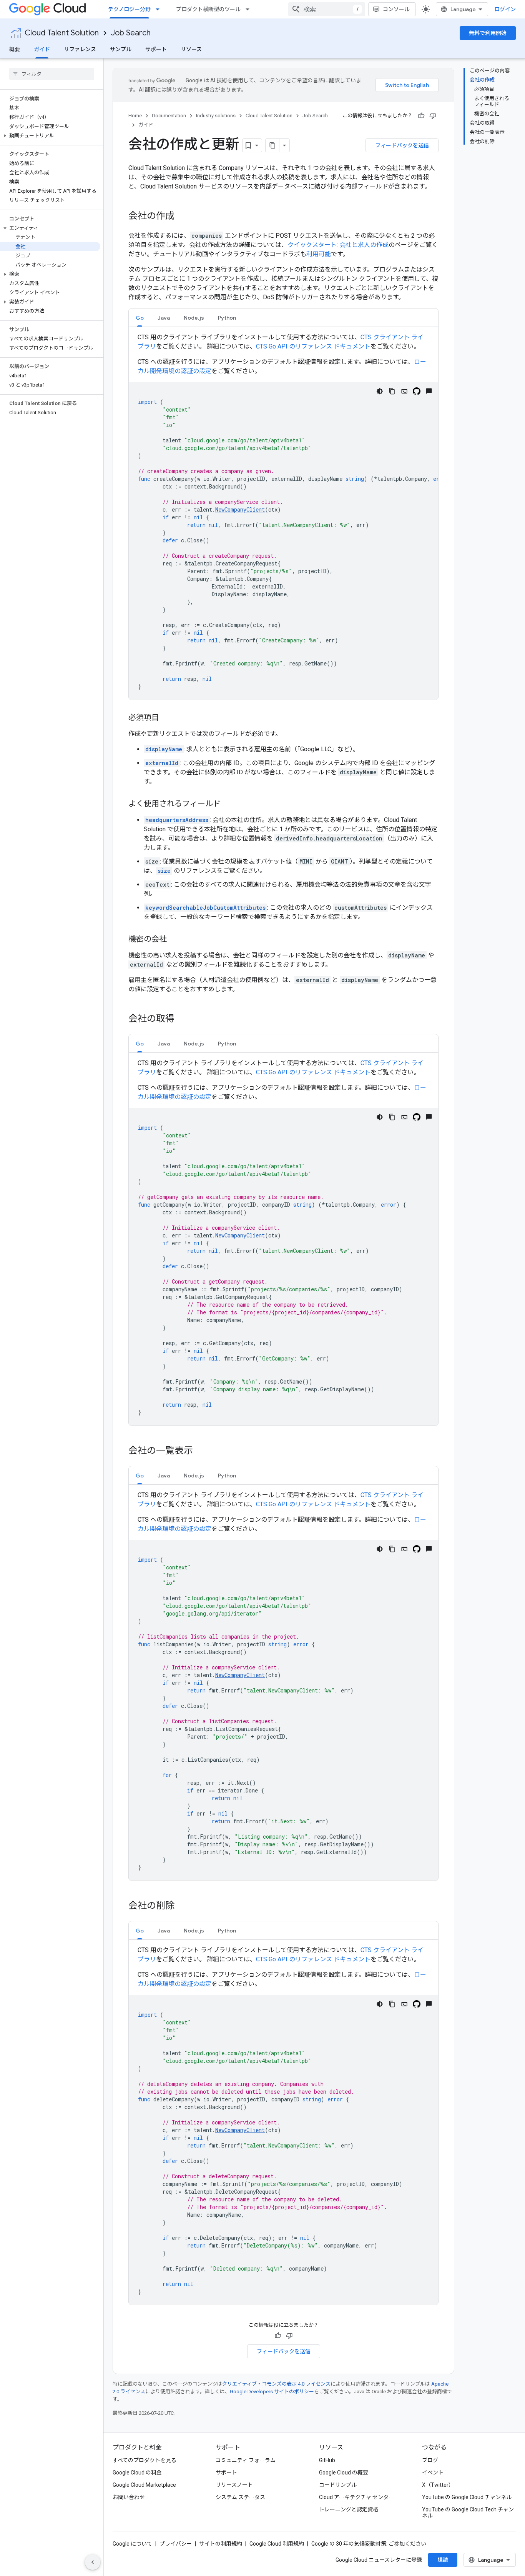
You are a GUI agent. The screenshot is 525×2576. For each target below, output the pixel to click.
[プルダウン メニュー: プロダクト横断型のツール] (250, 9)
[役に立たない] (433, 116)
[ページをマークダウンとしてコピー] (272, 145)
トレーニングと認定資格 (349, 2509)
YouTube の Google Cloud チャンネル (467, 2497)
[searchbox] (52, 74)
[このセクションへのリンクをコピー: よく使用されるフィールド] (228, 804)
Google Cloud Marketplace (144, 2485)
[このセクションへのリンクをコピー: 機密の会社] (174, 940)
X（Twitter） (438, 2485)
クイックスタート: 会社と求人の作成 (338, 245)
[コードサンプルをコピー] (392, 391)
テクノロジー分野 (129, 9)
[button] (50, 136)
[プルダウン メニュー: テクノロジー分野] (160, 9)
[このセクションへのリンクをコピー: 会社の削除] (182, 1906)
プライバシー (176, 2544)
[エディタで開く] (404, 391)
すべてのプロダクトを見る (145, 2460)
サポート (156, 49)
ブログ (430, 2460)
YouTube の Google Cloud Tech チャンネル (468, 2513)
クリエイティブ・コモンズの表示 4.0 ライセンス (276, 2384)
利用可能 (319, 254)
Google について (132, 2544)
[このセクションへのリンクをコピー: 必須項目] (167, 718)
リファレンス (80, 49)
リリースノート (234, 2485)
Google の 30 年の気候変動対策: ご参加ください (369, 2544)
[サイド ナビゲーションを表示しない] (93, 2562)
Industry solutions (216, 116)
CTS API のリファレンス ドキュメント (313, 346)
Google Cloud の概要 (344, 2473)
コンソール (396, 9)
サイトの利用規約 (221, 2544)
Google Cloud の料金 (137, 2473)
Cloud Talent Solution (62, 33)
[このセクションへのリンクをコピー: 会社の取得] (182, 1019)
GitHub (327, 2460)
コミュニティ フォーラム (246, 2460)
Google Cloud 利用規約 (277, 2544)
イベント (433, 2473)
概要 (15, 49)
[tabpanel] (283, 516)
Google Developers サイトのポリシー (272, 2392)
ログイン (505, 9)
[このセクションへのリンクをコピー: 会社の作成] (182, 217)
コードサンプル (338, 2485)
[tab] (140, 318)
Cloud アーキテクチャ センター (356, 2497)
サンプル (121, 49)
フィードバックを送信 (402, 145)
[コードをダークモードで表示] (380, 391)
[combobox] (327, 9)
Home (135, 116)
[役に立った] (421, 116)
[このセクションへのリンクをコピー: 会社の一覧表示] (201, 1451)
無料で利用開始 (488, 33)
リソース (191, 49)
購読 (443, 2560)
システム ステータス (240, 2497)
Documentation (169, 116)
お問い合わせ (129, 2497)
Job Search (131, 33)
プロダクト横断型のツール (208, 9)
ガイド (42, 49)
